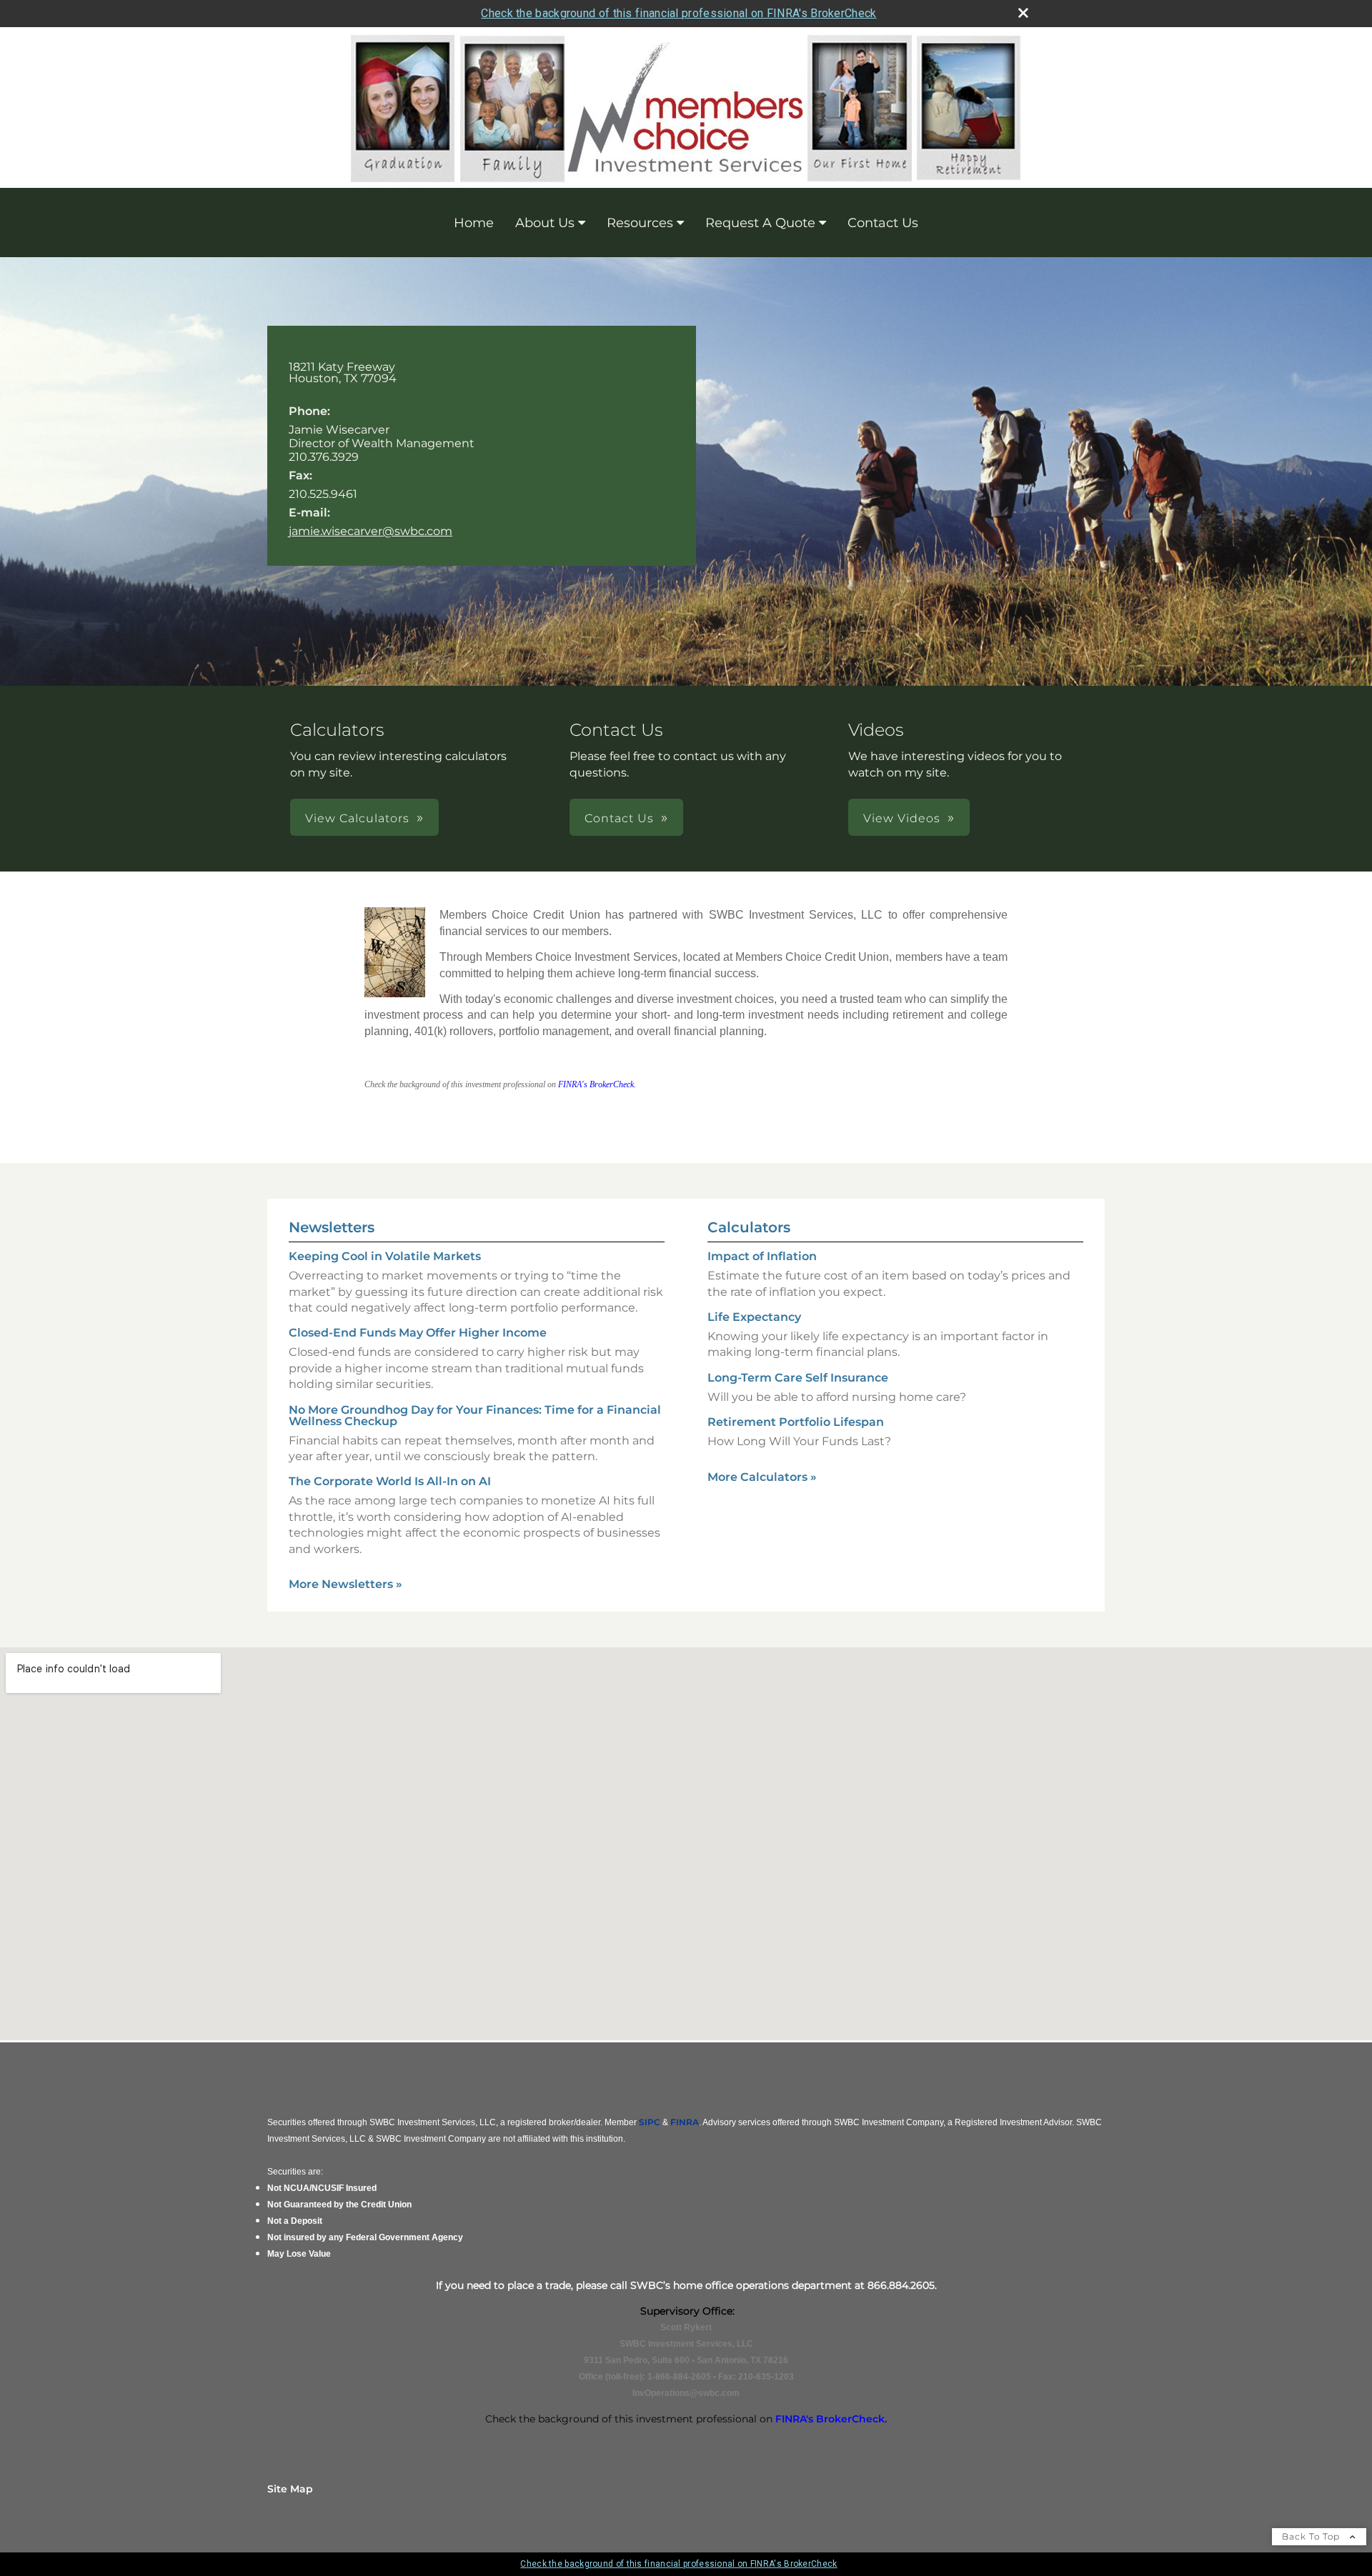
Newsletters (332, 1227)
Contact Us (883, 223)
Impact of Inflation (762, 1256)
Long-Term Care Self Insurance (798, 1378)
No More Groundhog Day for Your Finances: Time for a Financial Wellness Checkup (475, 1416)
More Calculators (762, 1477)
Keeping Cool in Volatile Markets (385, 1256)
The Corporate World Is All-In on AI (390, 1481)
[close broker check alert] (1023, 13)
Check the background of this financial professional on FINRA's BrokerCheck (678, 13)
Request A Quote (760, 223)
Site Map (290, 2489)
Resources (640, 223)
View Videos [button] (902, 818)
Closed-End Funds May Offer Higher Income (418, 1333)
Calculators (749, 1227)
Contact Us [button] (619, 818)
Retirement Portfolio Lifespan (796, 1422)
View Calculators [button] (357, 818)
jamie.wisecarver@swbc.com (371, 531)
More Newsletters (346, 1584)
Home (474, 223)
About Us (545, 223)
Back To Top (1312, 2536)
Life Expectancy (754, 1317)
